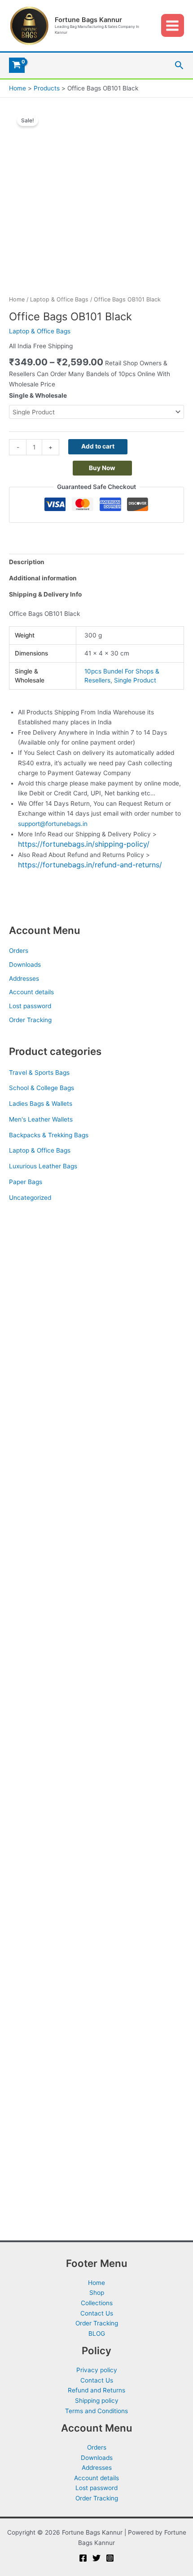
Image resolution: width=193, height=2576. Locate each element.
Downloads (25, 965)
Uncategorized (30, 1198)
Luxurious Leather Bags (43, 1166)
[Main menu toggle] (173, 25)
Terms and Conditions (96, 2411)
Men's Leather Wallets (41, 1119)
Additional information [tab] (43, 578)
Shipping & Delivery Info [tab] (45, 594)
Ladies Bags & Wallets (41, 1104)
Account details (31, 992)
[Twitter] (96, 2558)
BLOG (97, 2334)
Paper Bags (26, 1182)
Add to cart (98, 446)
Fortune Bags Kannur (88, 20)
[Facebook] (83, 2558)
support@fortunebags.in (53, 824)
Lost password (30, 1006)
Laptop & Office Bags (40, 1150)
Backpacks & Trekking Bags (49, 1135)
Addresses (24, 978)
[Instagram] (110, 2558)
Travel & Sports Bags (39, 1073)
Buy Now (102, 468)
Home (17, 299)
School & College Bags (42, 1088)
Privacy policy (97, 2370)
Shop (97, 2293)
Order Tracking (30, 1020)
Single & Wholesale (38, 395)
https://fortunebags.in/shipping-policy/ (84, 844)
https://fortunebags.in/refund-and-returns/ (90, 865)
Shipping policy (97, 2401)
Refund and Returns (96, 2390)
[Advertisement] (96, 1319)
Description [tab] (27, 562)
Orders (19, 951)
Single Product (135, 680)
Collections (97, 2303)
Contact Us (97, 2313)
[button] (179, 65)
